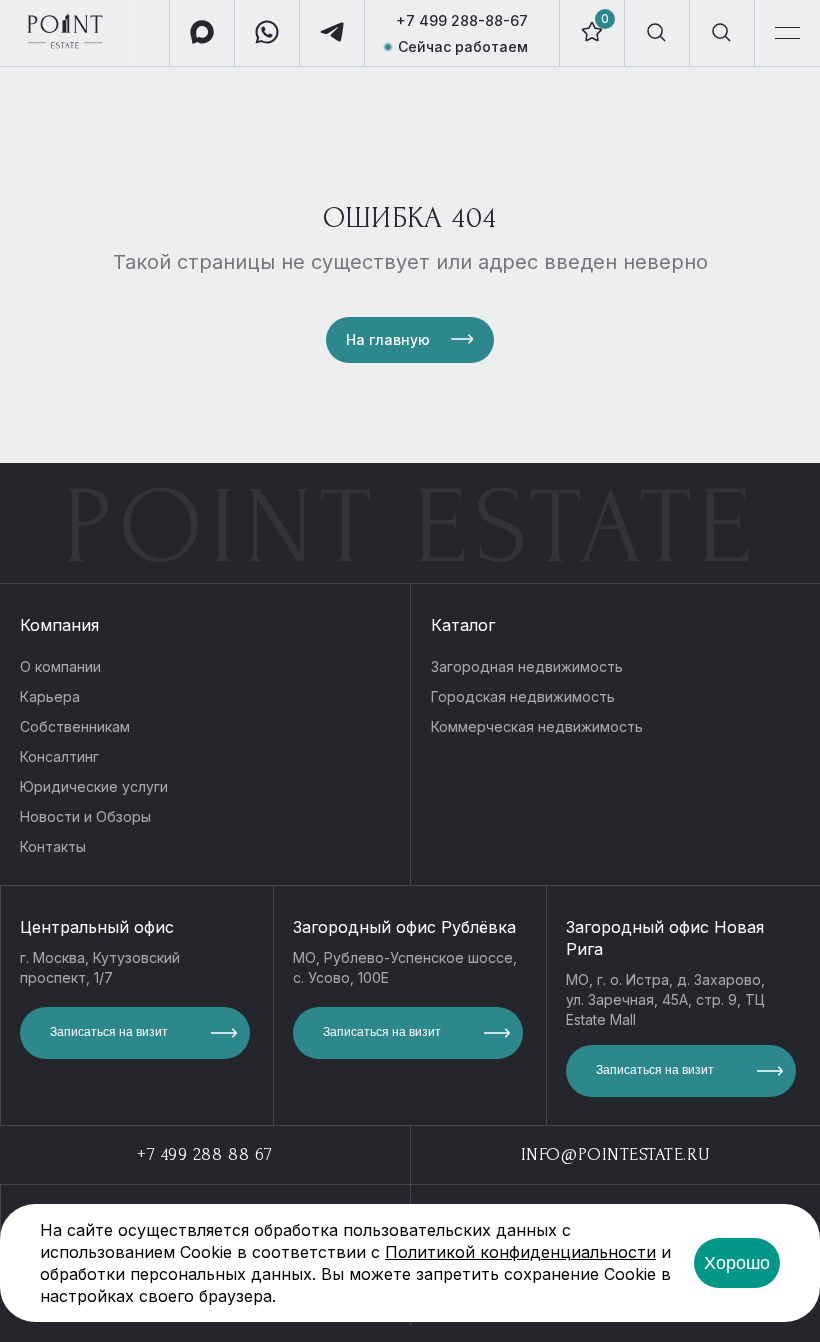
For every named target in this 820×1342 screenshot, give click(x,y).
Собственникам (75, 726)
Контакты (53, 846)
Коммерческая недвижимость (537, 726)
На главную (388, 339)
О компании (60, 666)
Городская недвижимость (523, 696)
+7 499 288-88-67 (462, 20)
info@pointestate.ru (615, 1154)
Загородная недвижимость (527, 666)
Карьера (50, 696)
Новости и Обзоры (85, 816)
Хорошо (737, 1263)
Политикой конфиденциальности (520, 1252)
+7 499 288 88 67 (205, 1154)
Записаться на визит (109, 1032)
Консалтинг (59, 756)
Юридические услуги (94, 786)
